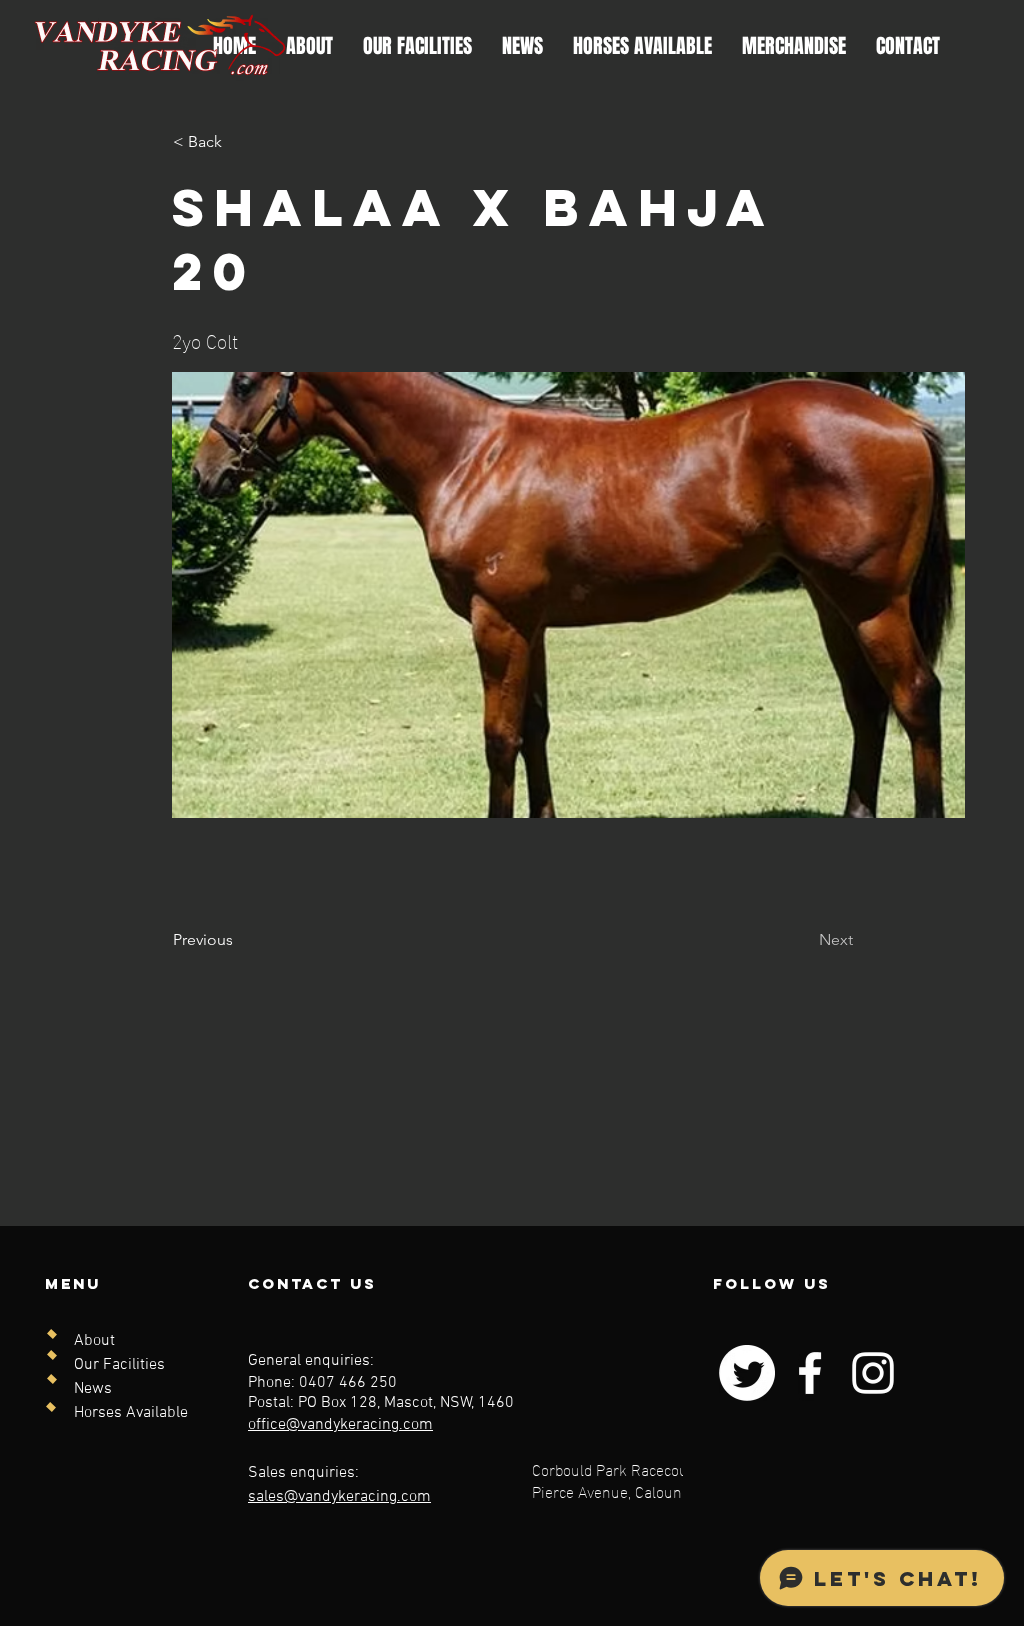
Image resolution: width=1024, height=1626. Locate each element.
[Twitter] (747, 1373)
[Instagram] (873, 1373)
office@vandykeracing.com (340, 1425)
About (94, 1341)
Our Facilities (119, 1365)
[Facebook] (810, 1373)
